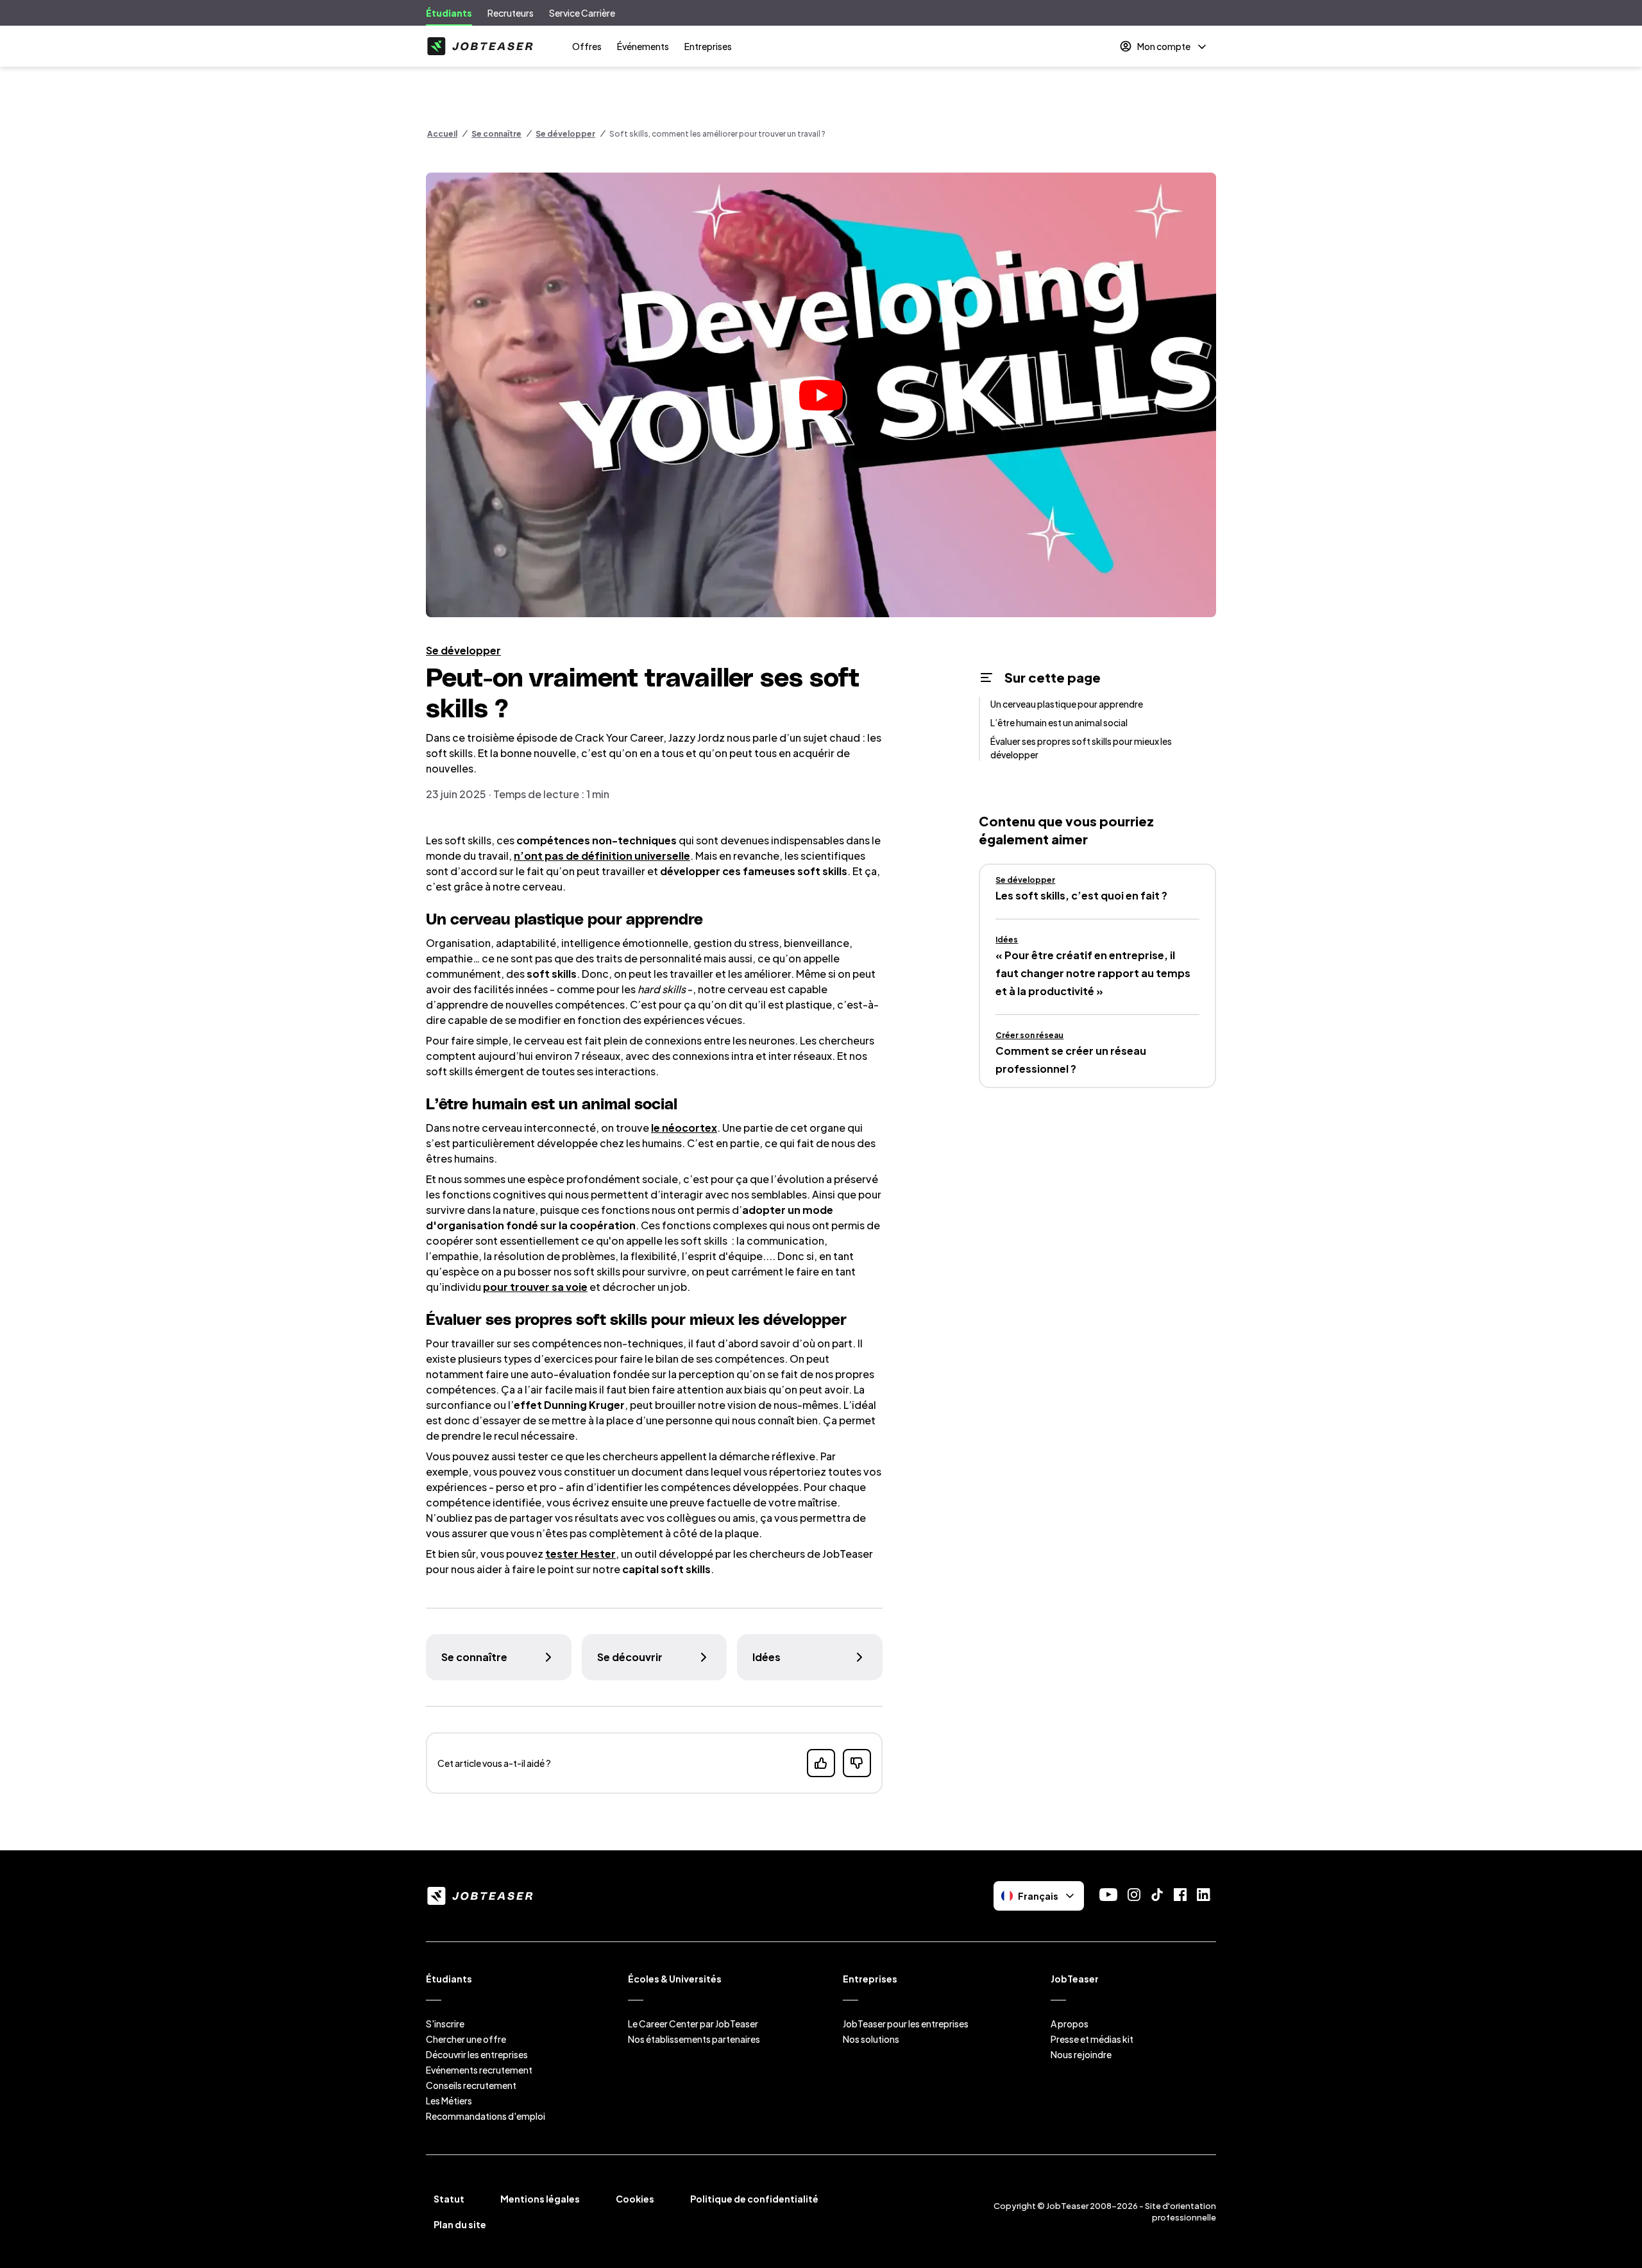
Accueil (442, 134)
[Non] (857, 1763)
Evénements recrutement (479, 2070)
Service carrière (582, 13)
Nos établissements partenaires (694, 2039)
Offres (587, 46)
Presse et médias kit (1092, 2039)
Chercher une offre (466, 2039)
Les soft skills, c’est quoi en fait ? (1081, 895)
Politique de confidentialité (754, 2199)
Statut (449, 2199)
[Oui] (821, 1763)
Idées (1007, 940)
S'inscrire (445, 2024)
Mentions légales (540, 2199)
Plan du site (460, 2224)
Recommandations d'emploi (486, 2116)
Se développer (565, 134)
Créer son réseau (1029, 1035)
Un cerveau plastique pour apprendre (1067, 704)
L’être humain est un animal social (1059, 722)
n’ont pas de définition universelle (602, 856)
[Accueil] (480, 46)
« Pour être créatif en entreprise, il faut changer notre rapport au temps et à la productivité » (1093, 973)
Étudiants (449, 13)
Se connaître (496, 134)
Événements (643, 46)
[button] (821, 395)
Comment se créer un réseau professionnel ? (1071, 1060)
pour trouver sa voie (535, 1287)
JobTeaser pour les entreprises (906, 2024)
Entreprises (708, 46)
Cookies (635, 2199)
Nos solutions (871, 2039)
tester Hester (580, 1554)
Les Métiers (449, 2101)
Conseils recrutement (471, 2085)
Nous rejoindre (1081, 2054)
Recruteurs (511, 13)
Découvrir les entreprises (477, 2054)
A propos (1070, 2024)
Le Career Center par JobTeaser (693, 2024)
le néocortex (684, 1128)
